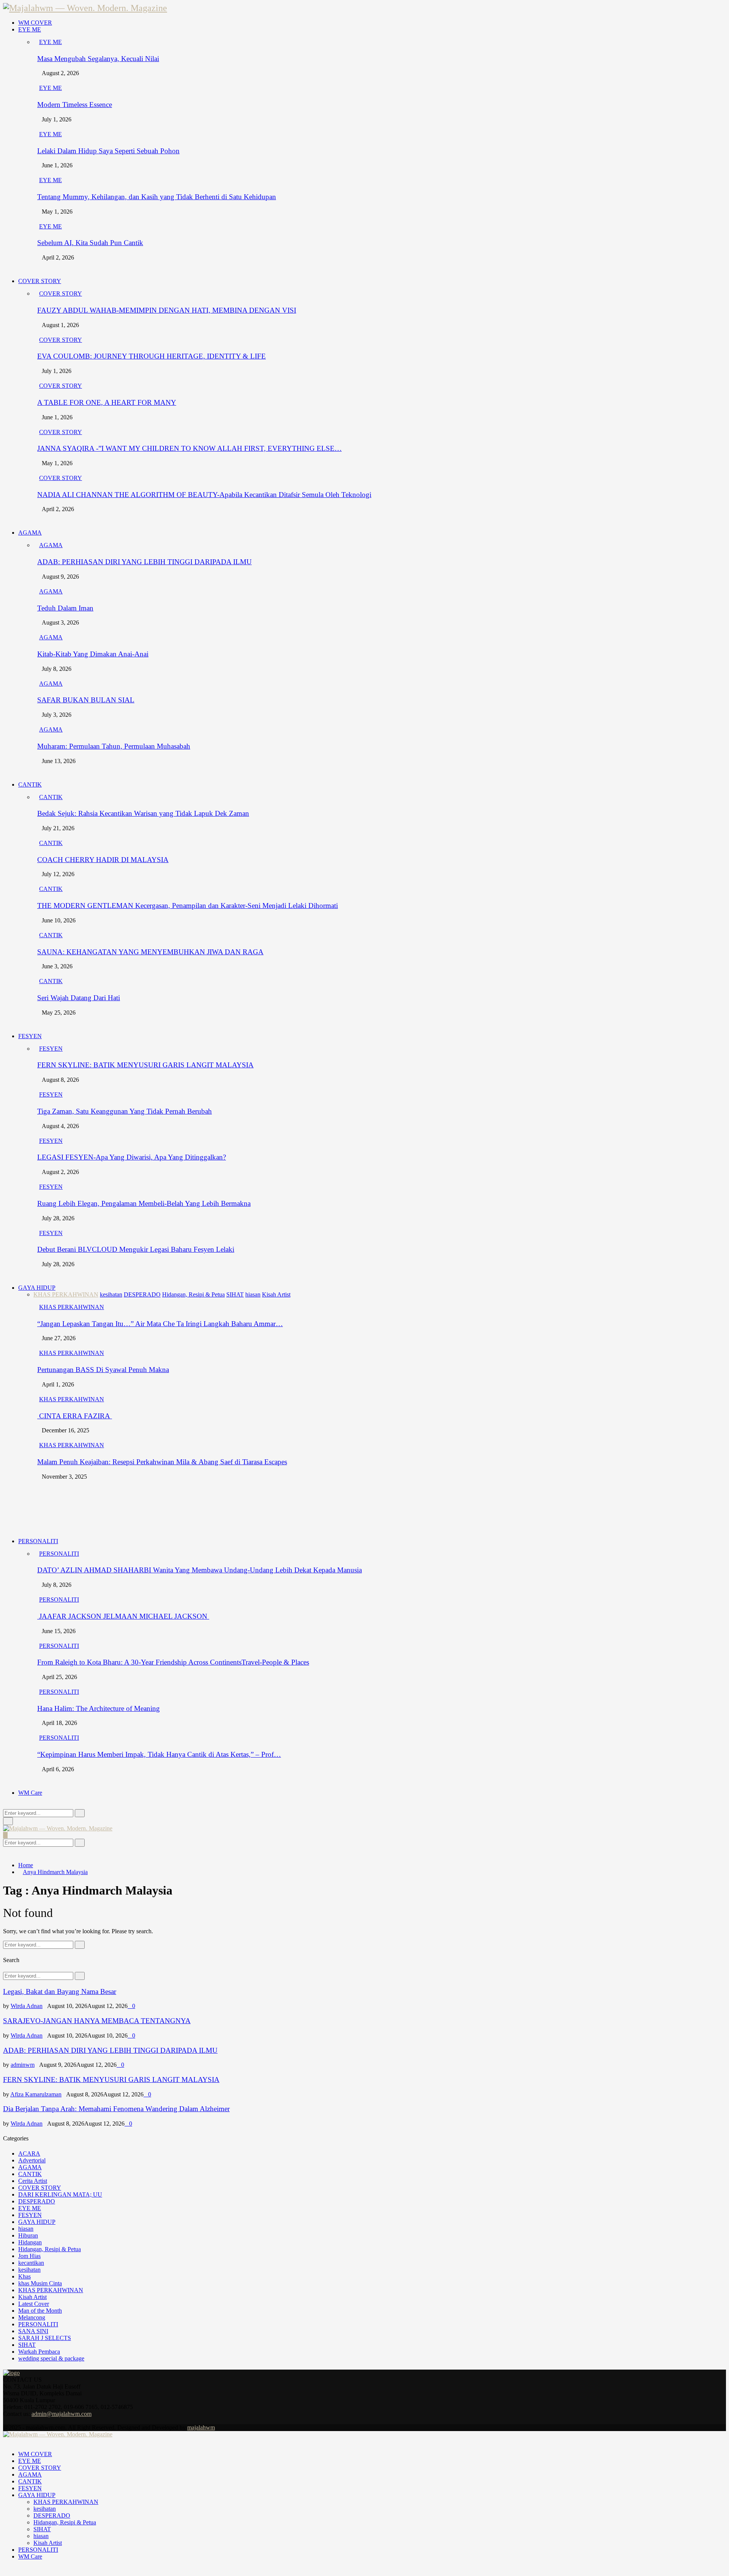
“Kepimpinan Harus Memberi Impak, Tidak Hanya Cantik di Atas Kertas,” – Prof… (159, 1754)
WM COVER (35, 23)
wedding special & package (51, 2358)
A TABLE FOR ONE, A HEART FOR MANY (107, 402)
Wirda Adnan (27, 2006)
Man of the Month (40, 2311)
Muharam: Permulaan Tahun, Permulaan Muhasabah (114, 746)
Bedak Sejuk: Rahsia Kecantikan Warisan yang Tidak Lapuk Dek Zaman (143, 813)
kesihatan (29, 2270)
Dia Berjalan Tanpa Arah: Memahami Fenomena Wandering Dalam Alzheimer (116, 2109)
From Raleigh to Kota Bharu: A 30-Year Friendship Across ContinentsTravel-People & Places (173, 1662)
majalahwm (201, 2427)
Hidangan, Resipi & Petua (50, 2249)
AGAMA (30, 533)
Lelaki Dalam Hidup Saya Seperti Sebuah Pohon (108, 151)
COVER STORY (40, 281)
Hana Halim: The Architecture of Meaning (99, 1708)
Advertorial (32, 2160)
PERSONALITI (38, 1541)
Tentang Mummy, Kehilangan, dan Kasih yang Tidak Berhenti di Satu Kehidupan (157, 197)
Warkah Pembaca (39, 2352)
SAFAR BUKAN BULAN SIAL (86, 700)
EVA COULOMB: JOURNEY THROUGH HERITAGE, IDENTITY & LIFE (151, 356)
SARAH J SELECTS (45, 2338)
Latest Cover (34, 2304)
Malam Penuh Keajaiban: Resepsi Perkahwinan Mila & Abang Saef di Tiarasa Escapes (162, 1462)
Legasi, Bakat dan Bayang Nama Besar (60, 1991)
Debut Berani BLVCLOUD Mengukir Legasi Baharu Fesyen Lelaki (136, 1249)
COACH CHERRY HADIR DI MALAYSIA (103, 860)
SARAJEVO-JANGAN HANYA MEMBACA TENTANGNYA (97, 2021)
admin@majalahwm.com (62, 2414)
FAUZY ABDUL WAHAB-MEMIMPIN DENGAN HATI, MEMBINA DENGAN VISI (167, 310)
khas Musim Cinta (40, 2283)
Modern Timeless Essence (75, 105)
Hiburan (28, 2235)
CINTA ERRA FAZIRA (75, 1416)
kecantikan (31, 2263)
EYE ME (30, 29)
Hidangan (30, 2242)
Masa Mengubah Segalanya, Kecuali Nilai (98, 59)
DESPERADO (37, 2201)
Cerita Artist (33, 2181)
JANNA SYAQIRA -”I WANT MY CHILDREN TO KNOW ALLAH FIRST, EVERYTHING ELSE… (189, 448)
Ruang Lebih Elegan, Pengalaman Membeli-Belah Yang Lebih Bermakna (144, 1203)
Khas (24, 2276)
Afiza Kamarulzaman (36, 2094)
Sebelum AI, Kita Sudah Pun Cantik (90, 243)
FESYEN (30, 1036)
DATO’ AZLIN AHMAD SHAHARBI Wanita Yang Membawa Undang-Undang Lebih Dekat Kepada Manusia (200, 1570)
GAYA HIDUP (37, 1288)
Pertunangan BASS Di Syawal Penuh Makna (103, 1370)
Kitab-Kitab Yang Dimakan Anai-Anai (93, 654)
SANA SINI (33, 2331)
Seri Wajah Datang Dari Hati (79, 998)
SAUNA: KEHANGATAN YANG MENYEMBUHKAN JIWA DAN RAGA (150, 952)
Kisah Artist (32, 2297)
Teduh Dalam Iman (65, 608)
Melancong (32, 2317)
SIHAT (27, 2345)
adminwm (23, 2065)
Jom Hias (29, 2256)
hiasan (26, 2229)
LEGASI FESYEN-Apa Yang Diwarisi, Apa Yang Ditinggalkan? (132, 1157)
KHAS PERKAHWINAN (72, 1307)
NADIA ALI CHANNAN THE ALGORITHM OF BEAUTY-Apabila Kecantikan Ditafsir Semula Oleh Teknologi (204, 495)
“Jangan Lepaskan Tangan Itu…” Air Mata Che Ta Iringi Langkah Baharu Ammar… (160, 1324)
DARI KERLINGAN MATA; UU (60, 2194)
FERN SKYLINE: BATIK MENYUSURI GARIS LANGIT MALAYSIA (145, 1065)
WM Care (30, 1793)
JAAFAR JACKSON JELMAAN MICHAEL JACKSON (123, 1616)
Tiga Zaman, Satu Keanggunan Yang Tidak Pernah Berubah (125, 1111)
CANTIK (30, 784)
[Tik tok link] (14, 2421)
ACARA (29, 2153)
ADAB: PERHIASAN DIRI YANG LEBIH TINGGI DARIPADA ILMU (144, 562)
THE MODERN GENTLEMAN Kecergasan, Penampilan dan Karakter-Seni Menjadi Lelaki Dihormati (188, 906)
